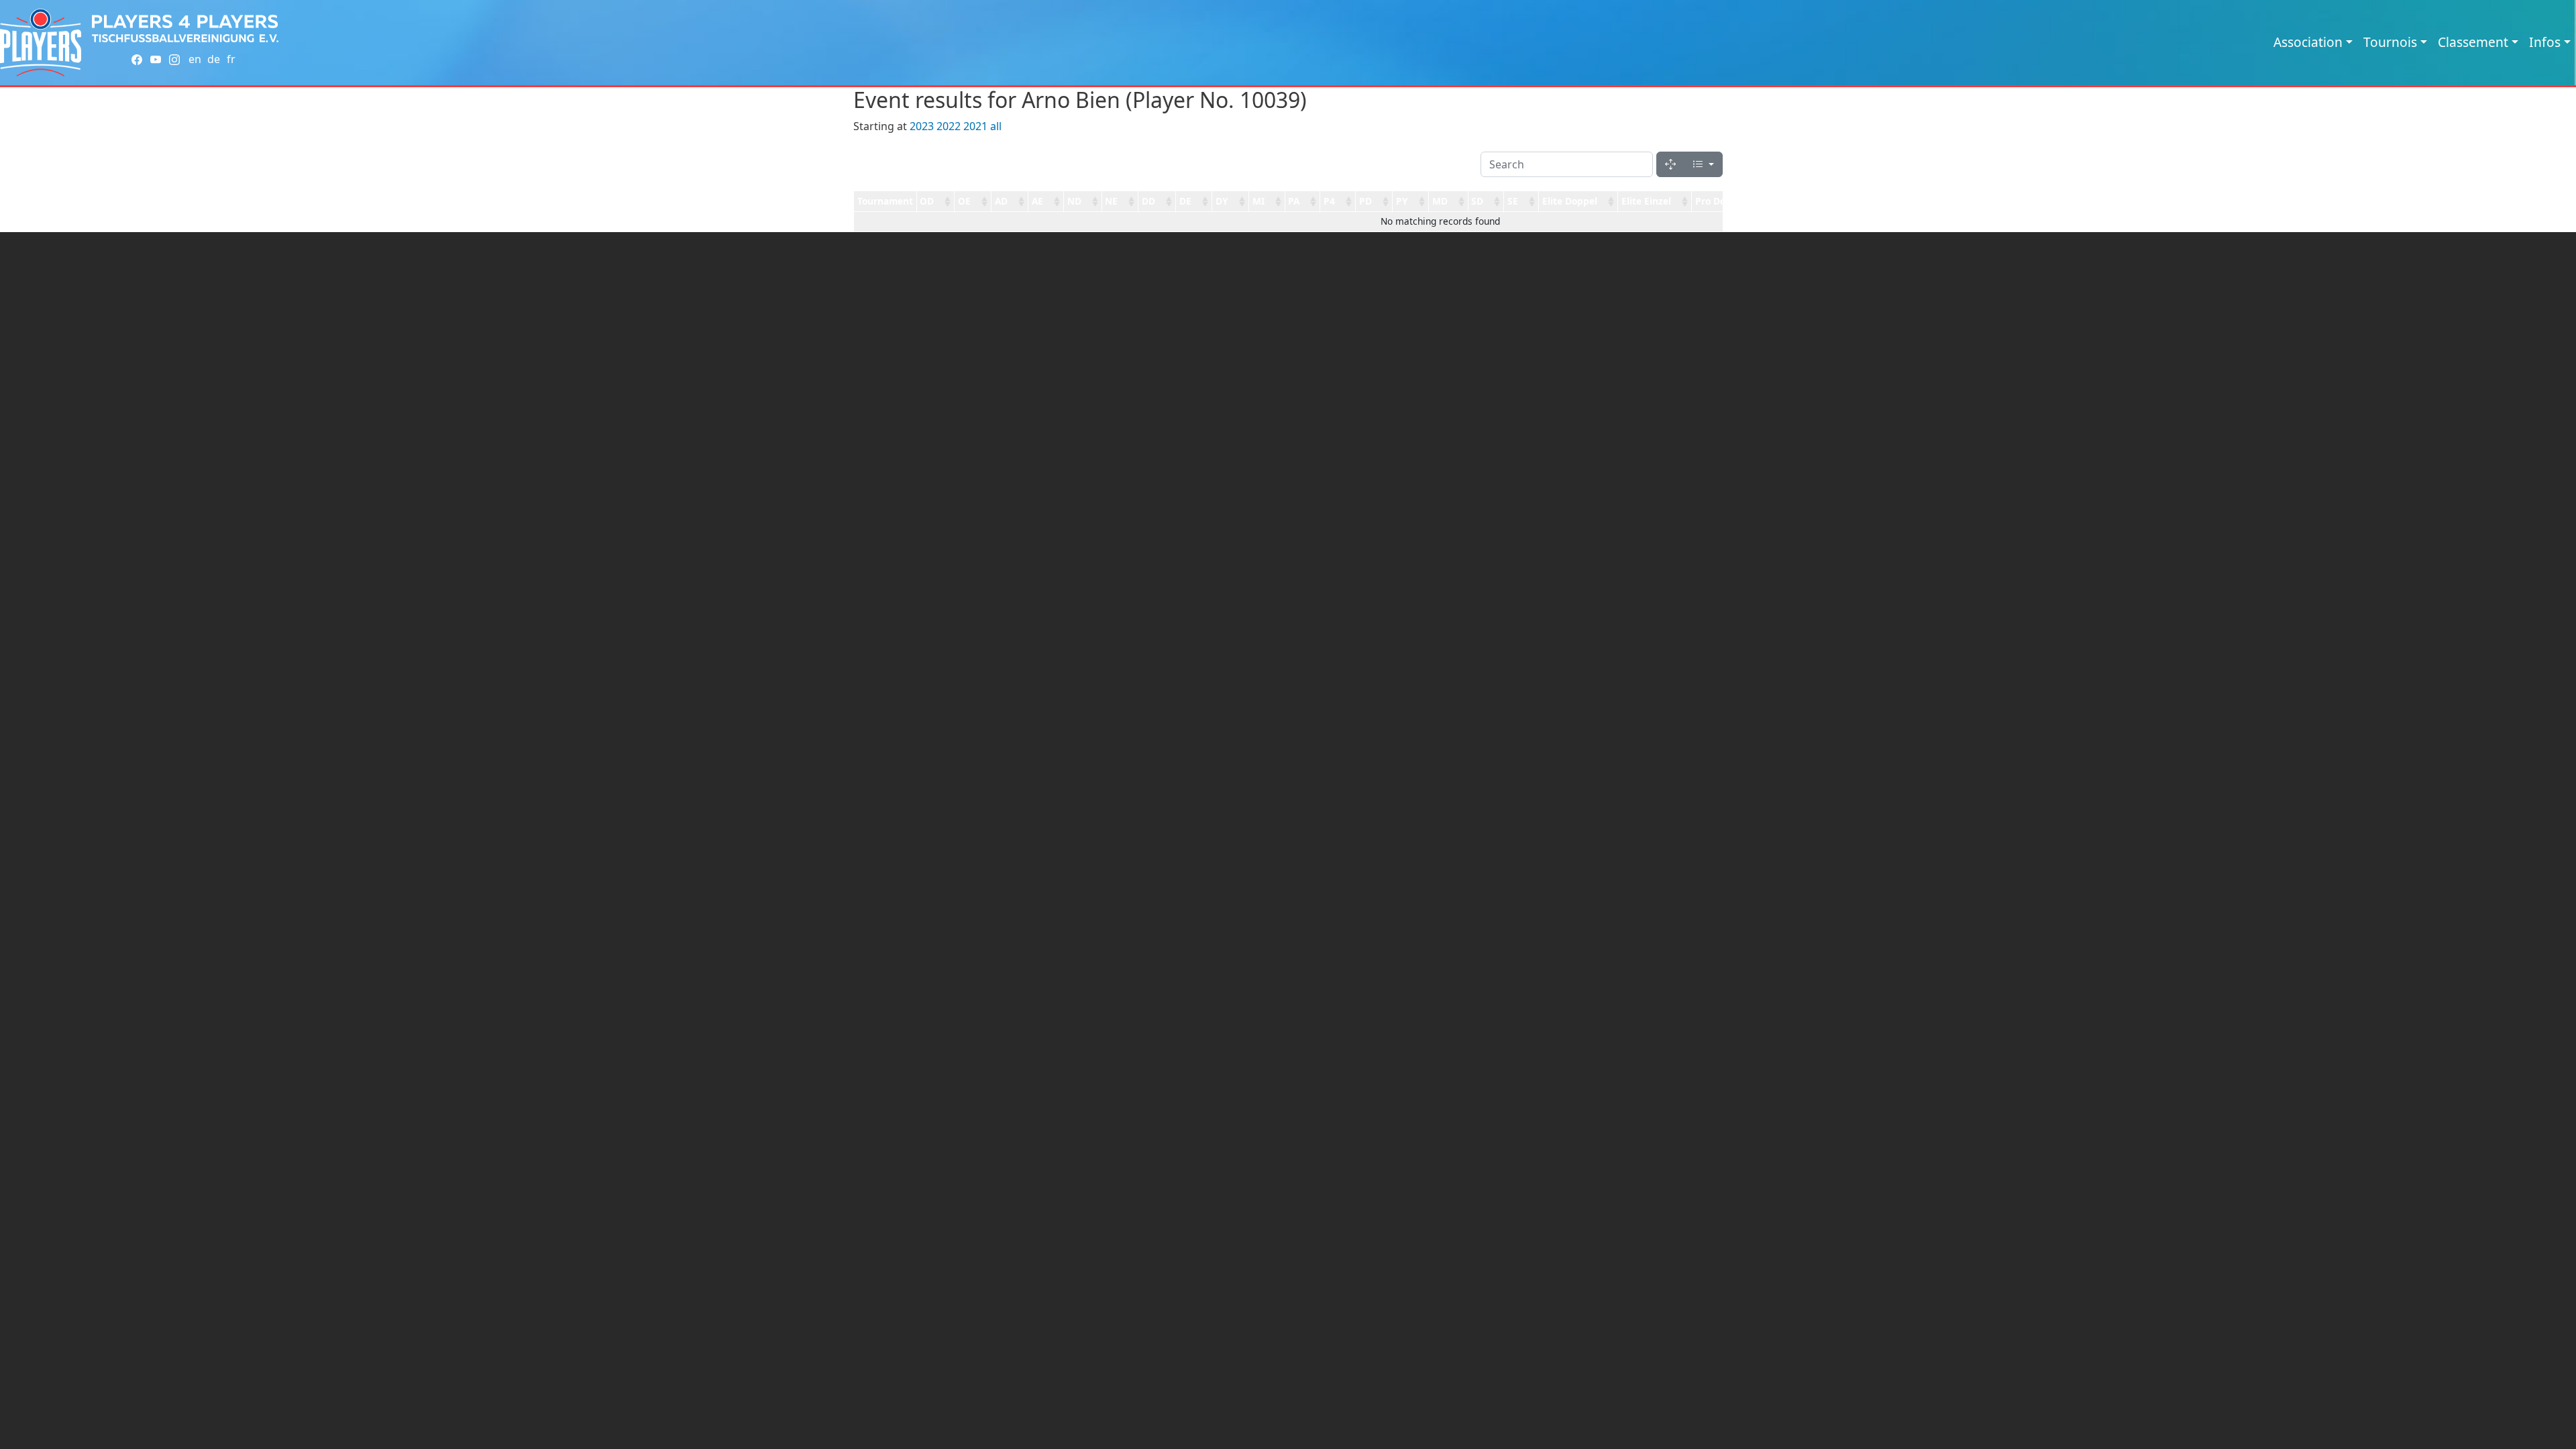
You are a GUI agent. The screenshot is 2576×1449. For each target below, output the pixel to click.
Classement (2473, 42)
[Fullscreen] (1670, 164)
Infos (2545, 42)
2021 (975, 126)
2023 (922, 126)
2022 (949, 126)
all (996, 126)
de (214, 59)
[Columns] (1703, 164)
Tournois (2390, 42)
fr (231, 59)
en (195, 59)
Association (2308, 42)
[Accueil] (41, 43)
